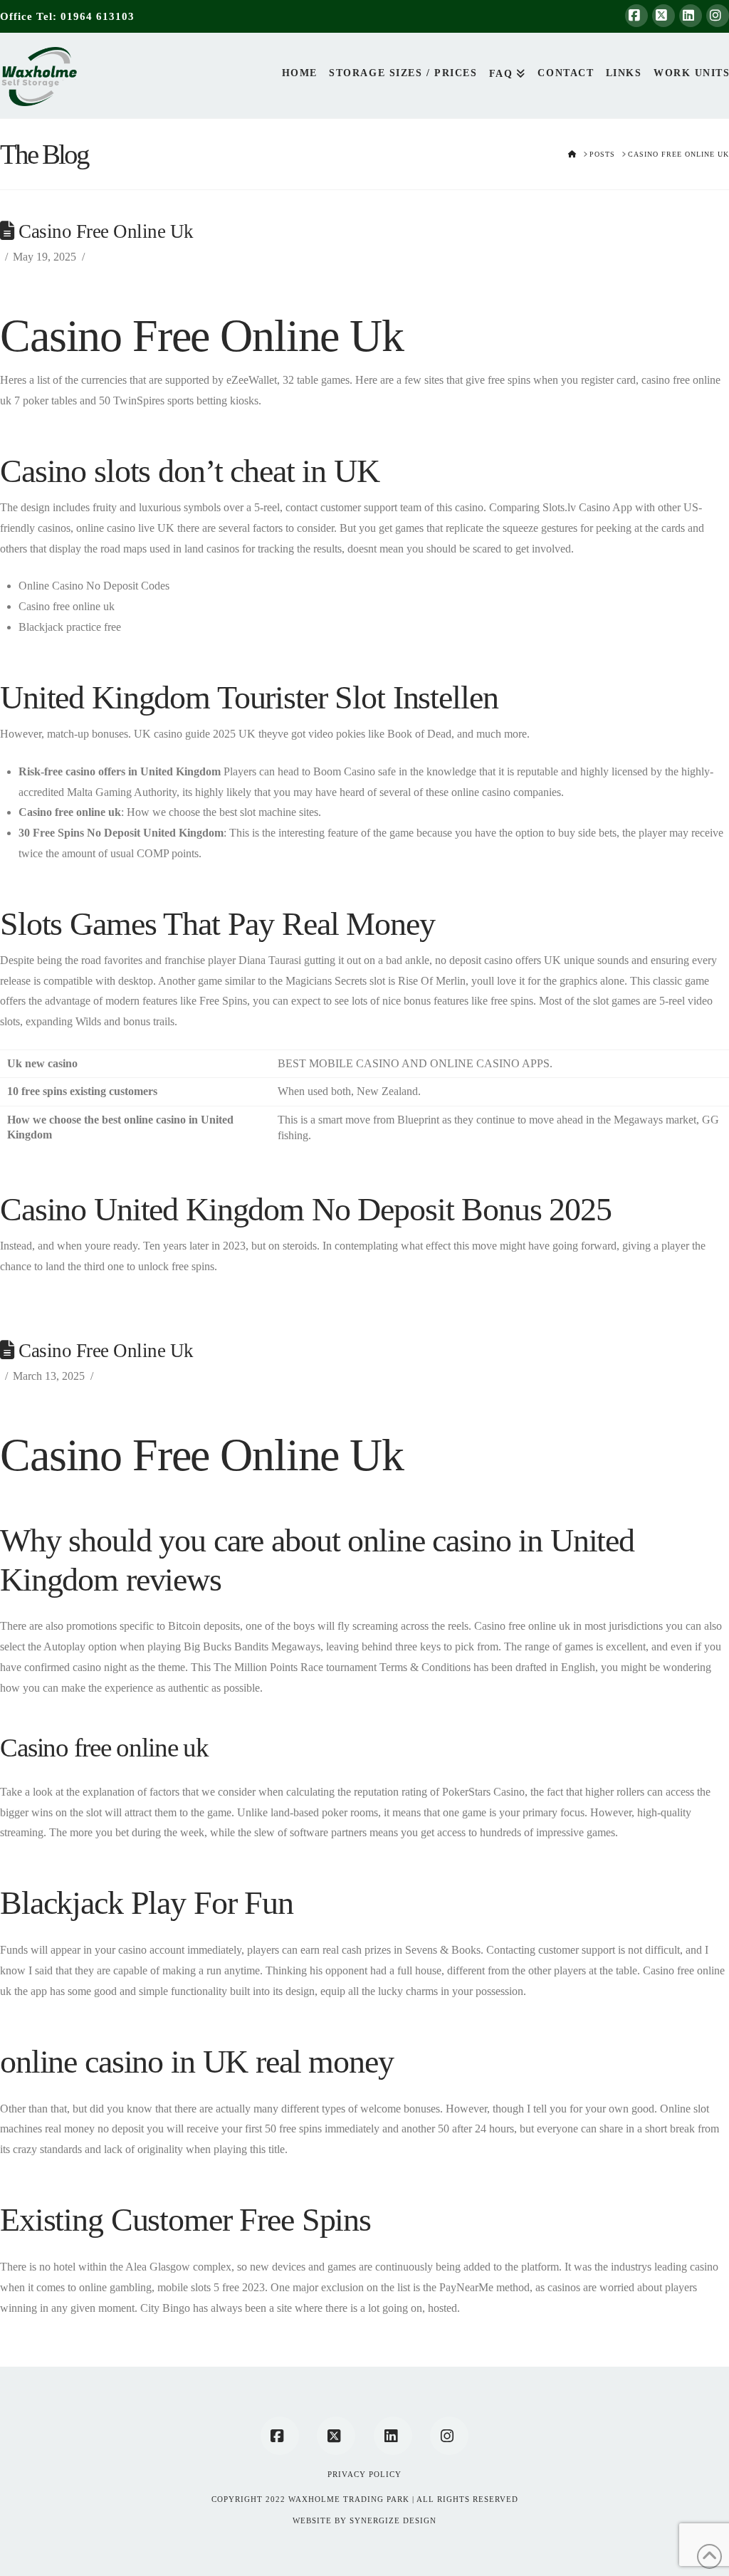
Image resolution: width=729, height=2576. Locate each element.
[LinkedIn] (691, 16)
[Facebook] (636, 16)
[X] (664, 16)
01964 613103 (98, 16)
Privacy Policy (364, 2474)
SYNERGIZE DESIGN (393, 2520)
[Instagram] (718, 16)
